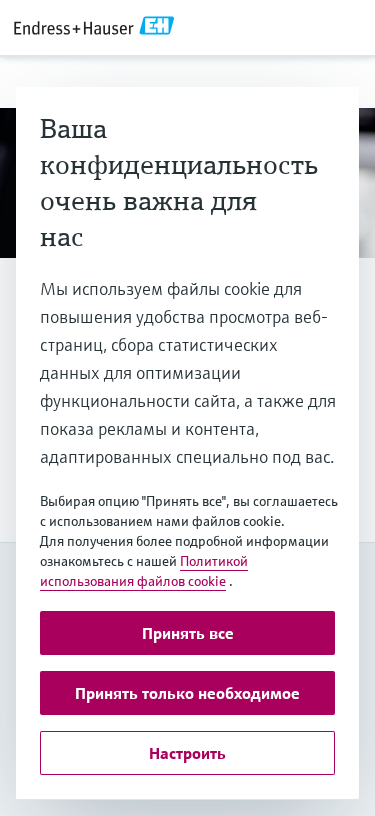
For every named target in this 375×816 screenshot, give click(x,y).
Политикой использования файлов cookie (144, 571)
